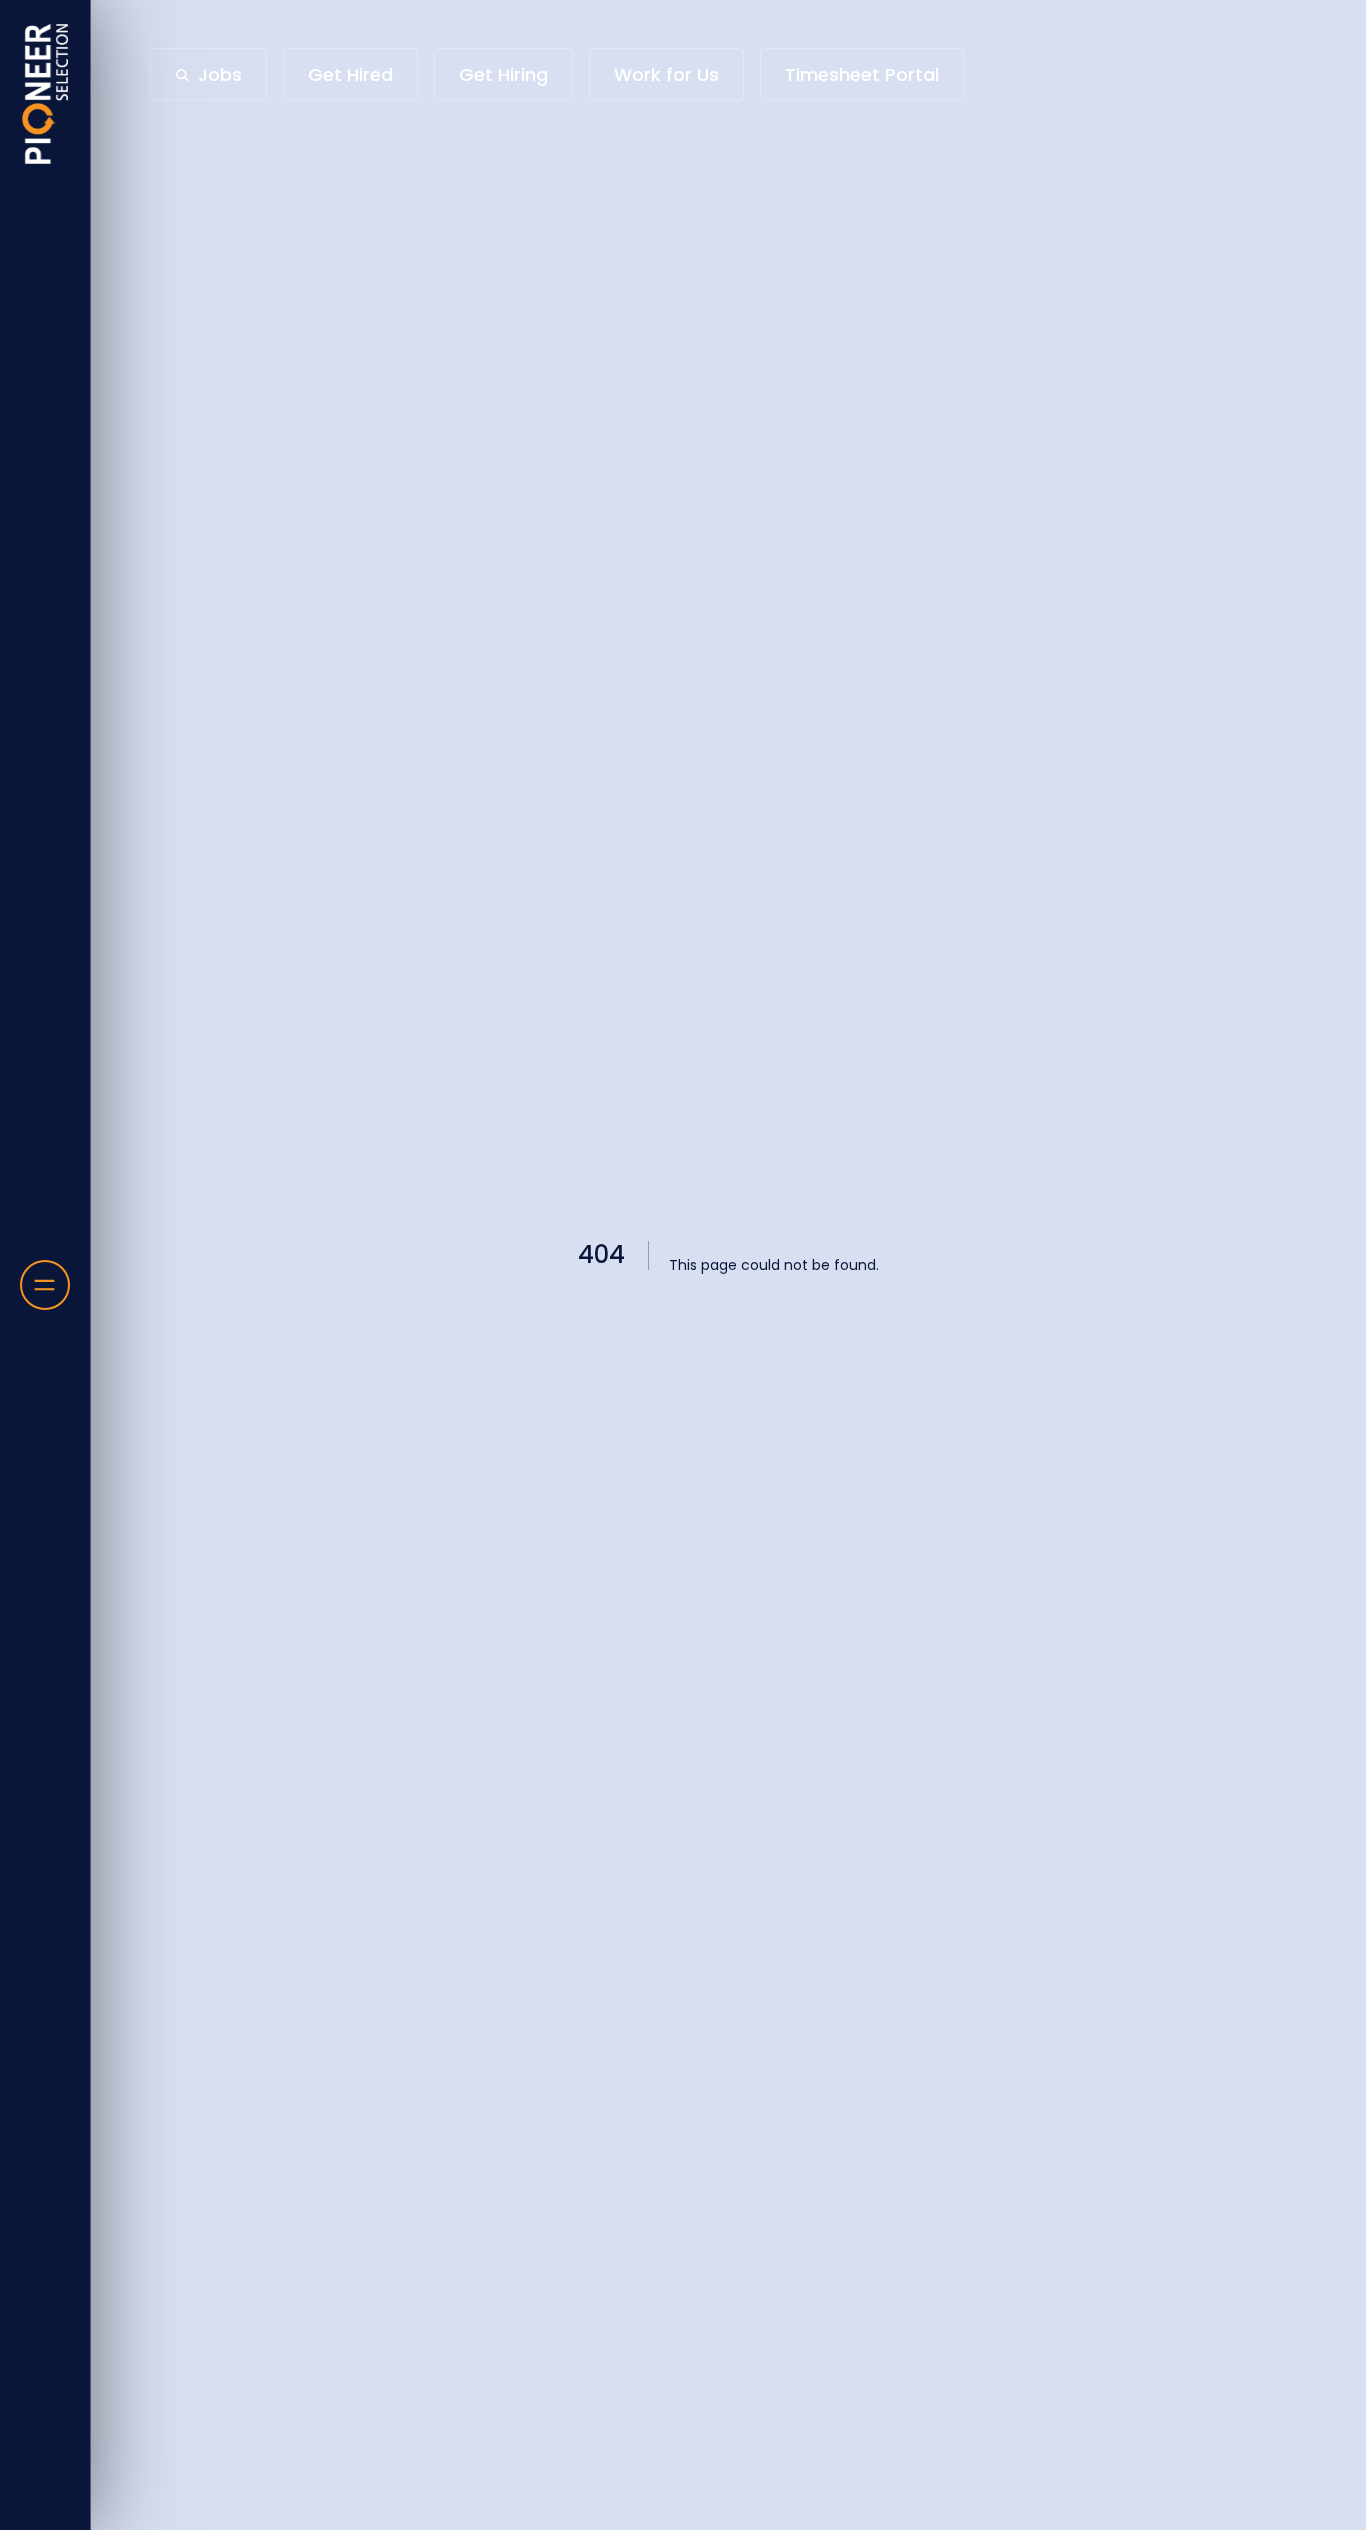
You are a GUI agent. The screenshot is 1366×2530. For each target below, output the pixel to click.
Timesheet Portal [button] (862, 74)
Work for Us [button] (666, 74)
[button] (208, 74)
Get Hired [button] (350, 74)
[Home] (45, 94)
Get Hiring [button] (503, 74)
